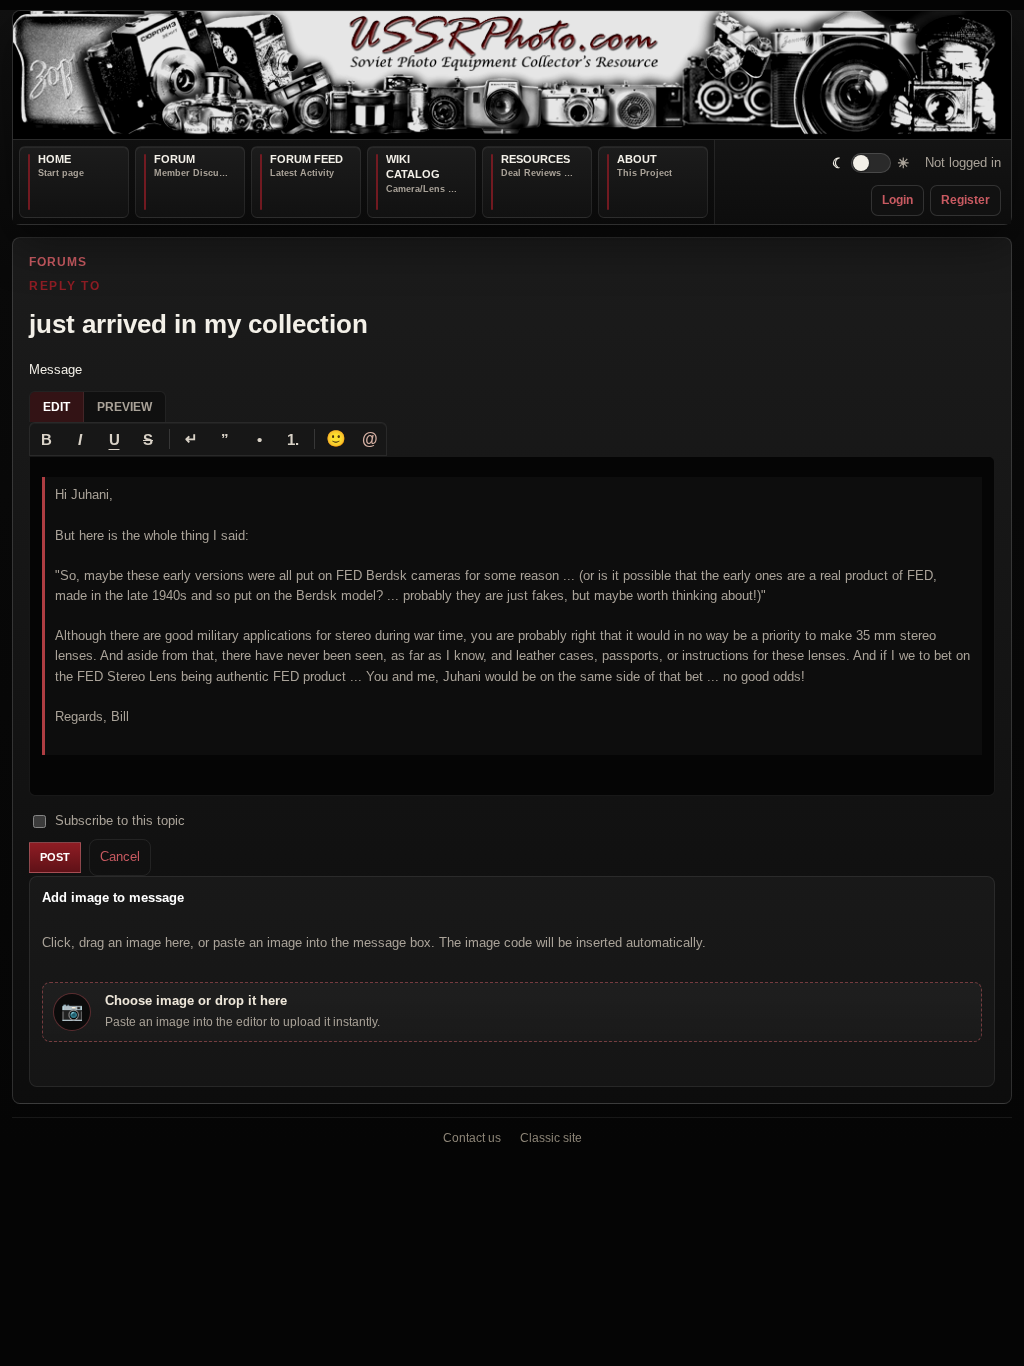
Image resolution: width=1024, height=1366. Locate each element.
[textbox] (512, 626)
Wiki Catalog (413, 167)
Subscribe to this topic (120, 820)
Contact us (472, 1138)
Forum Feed (306, 159)
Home (54, 159)
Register (965, 200)
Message (55, 368)
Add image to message (113, 896)
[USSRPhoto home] (512, 75)
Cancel (120, 856)
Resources (535, 159)
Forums (58, 262)
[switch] (871, 163)
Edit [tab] (56, 407)
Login (897, 200)
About (637, 159)
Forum (174, 159)
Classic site (551, 1138)
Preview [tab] (124, 407)
